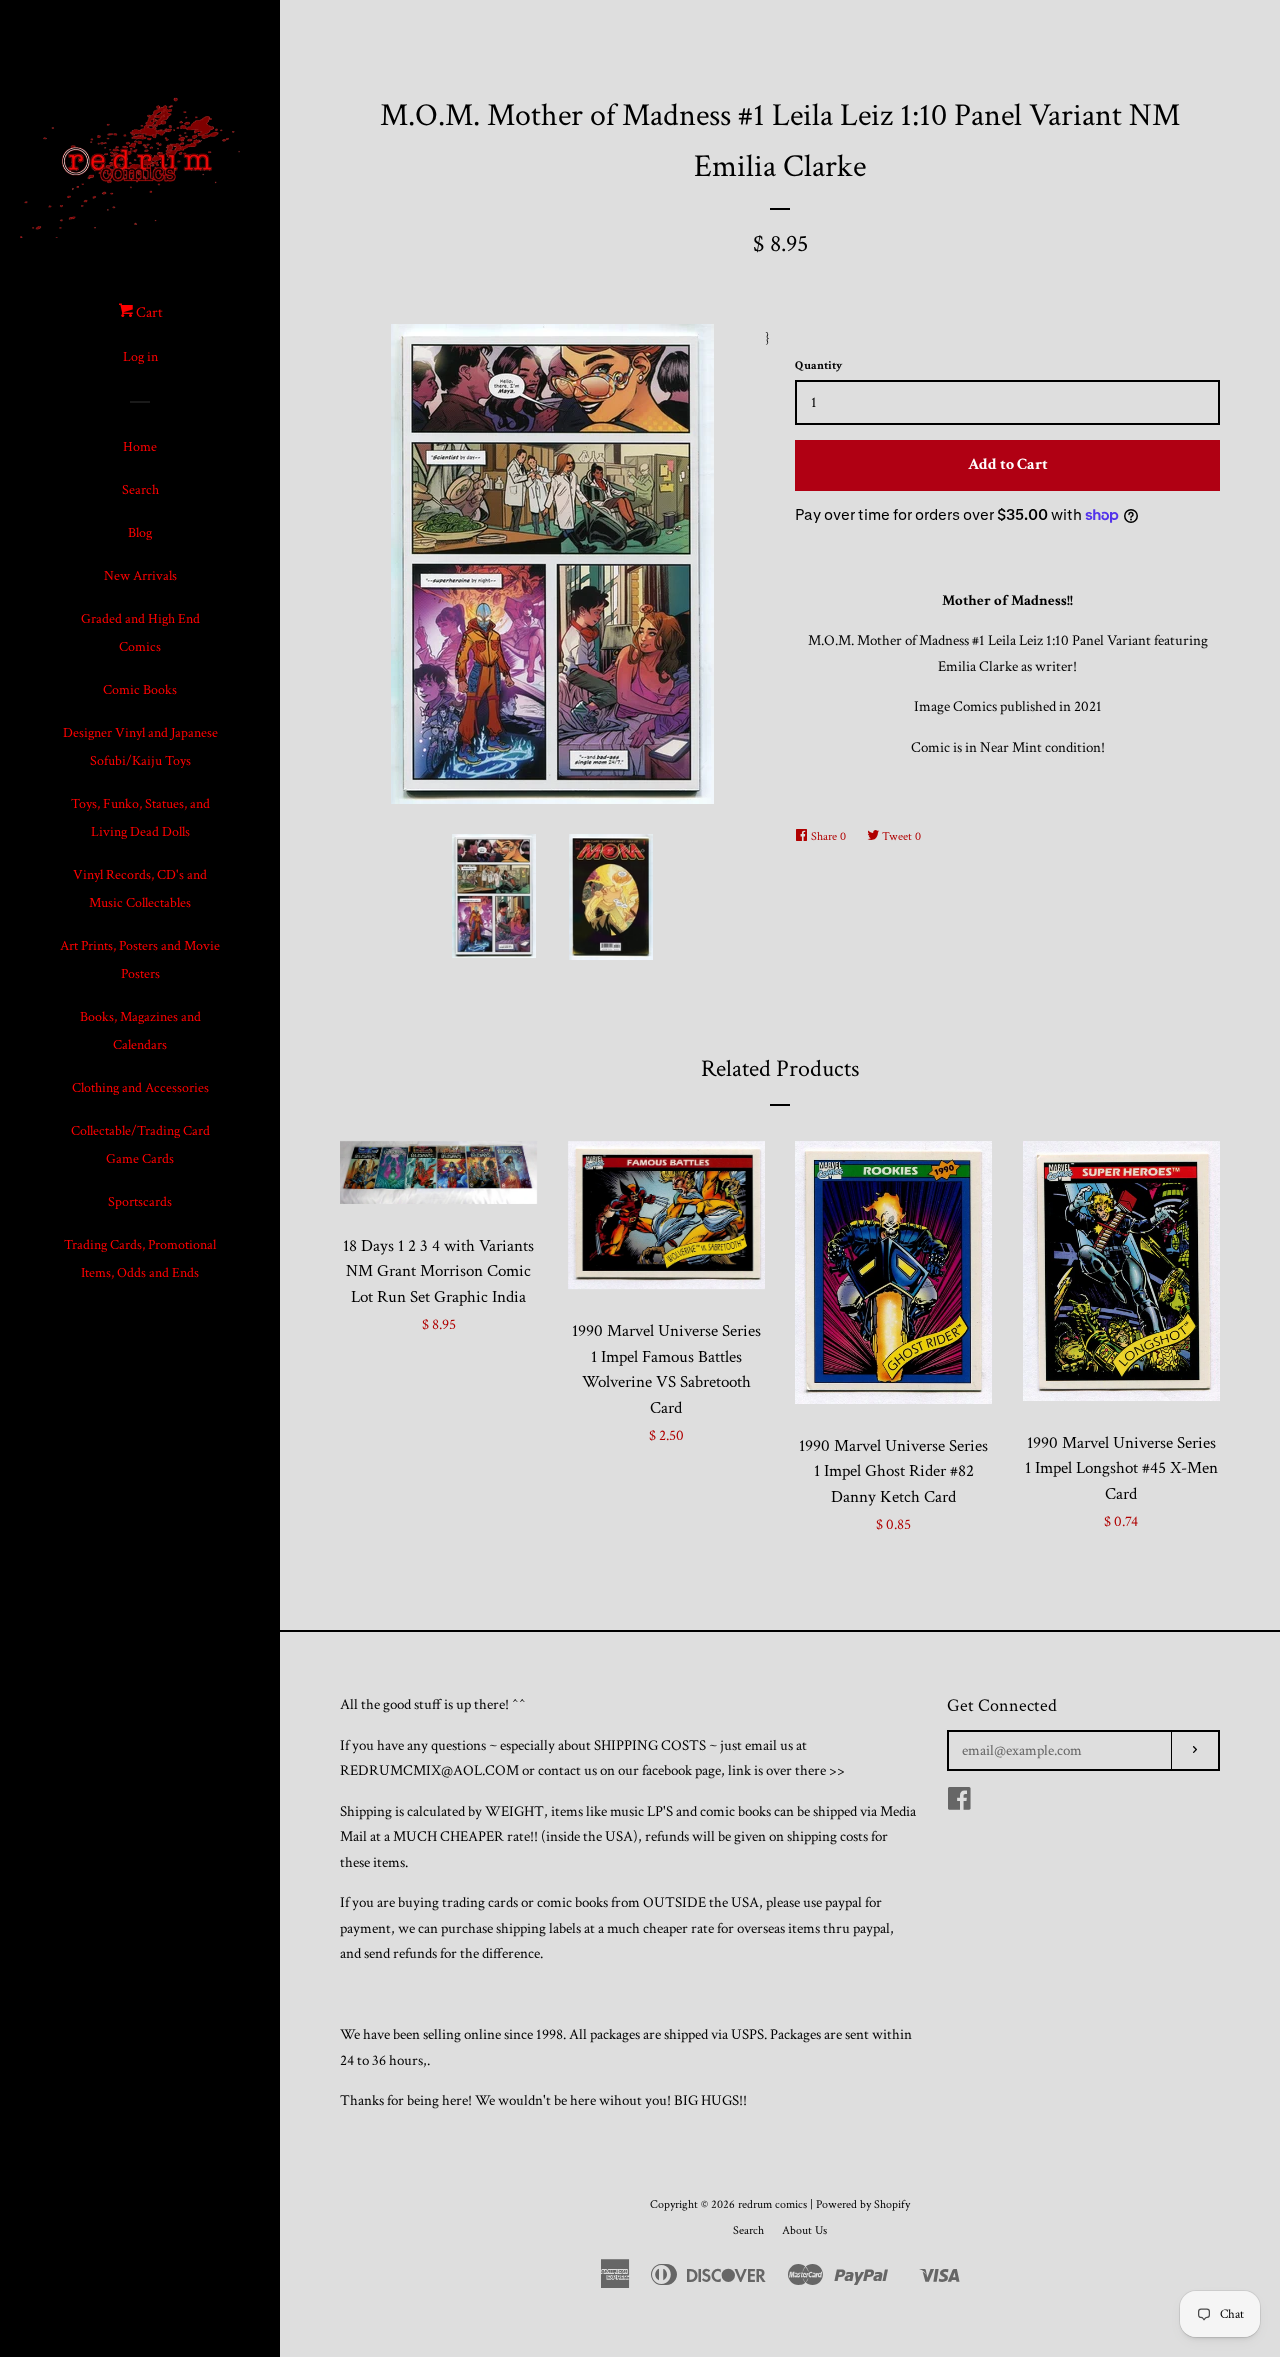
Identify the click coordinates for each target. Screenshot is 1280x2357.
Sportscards (140, 1202)
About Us (804, 2230)
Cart (148, 312)
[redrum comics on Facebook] (959, 1803)
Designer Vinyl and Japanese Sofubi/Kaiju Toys (140, 747)
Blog (140, 533)
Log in (140, 357)
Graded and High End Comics (140, 633)
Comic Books (140, 690)
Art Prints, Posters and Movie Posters (140, 960)
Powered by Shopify (863, 2204)
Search (140, 490)
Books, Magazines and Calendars (140, 1031)
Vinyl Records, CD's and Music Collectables (140, 889)
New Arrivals (140, 576)
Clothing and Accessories (140, 1088)
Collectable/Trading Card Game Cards (140, 1145)
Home (140, 447)
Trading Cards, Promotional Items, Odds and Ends (140, 1259)
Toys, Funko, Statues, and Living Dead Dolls (140, 818)
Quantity (818, 365)
